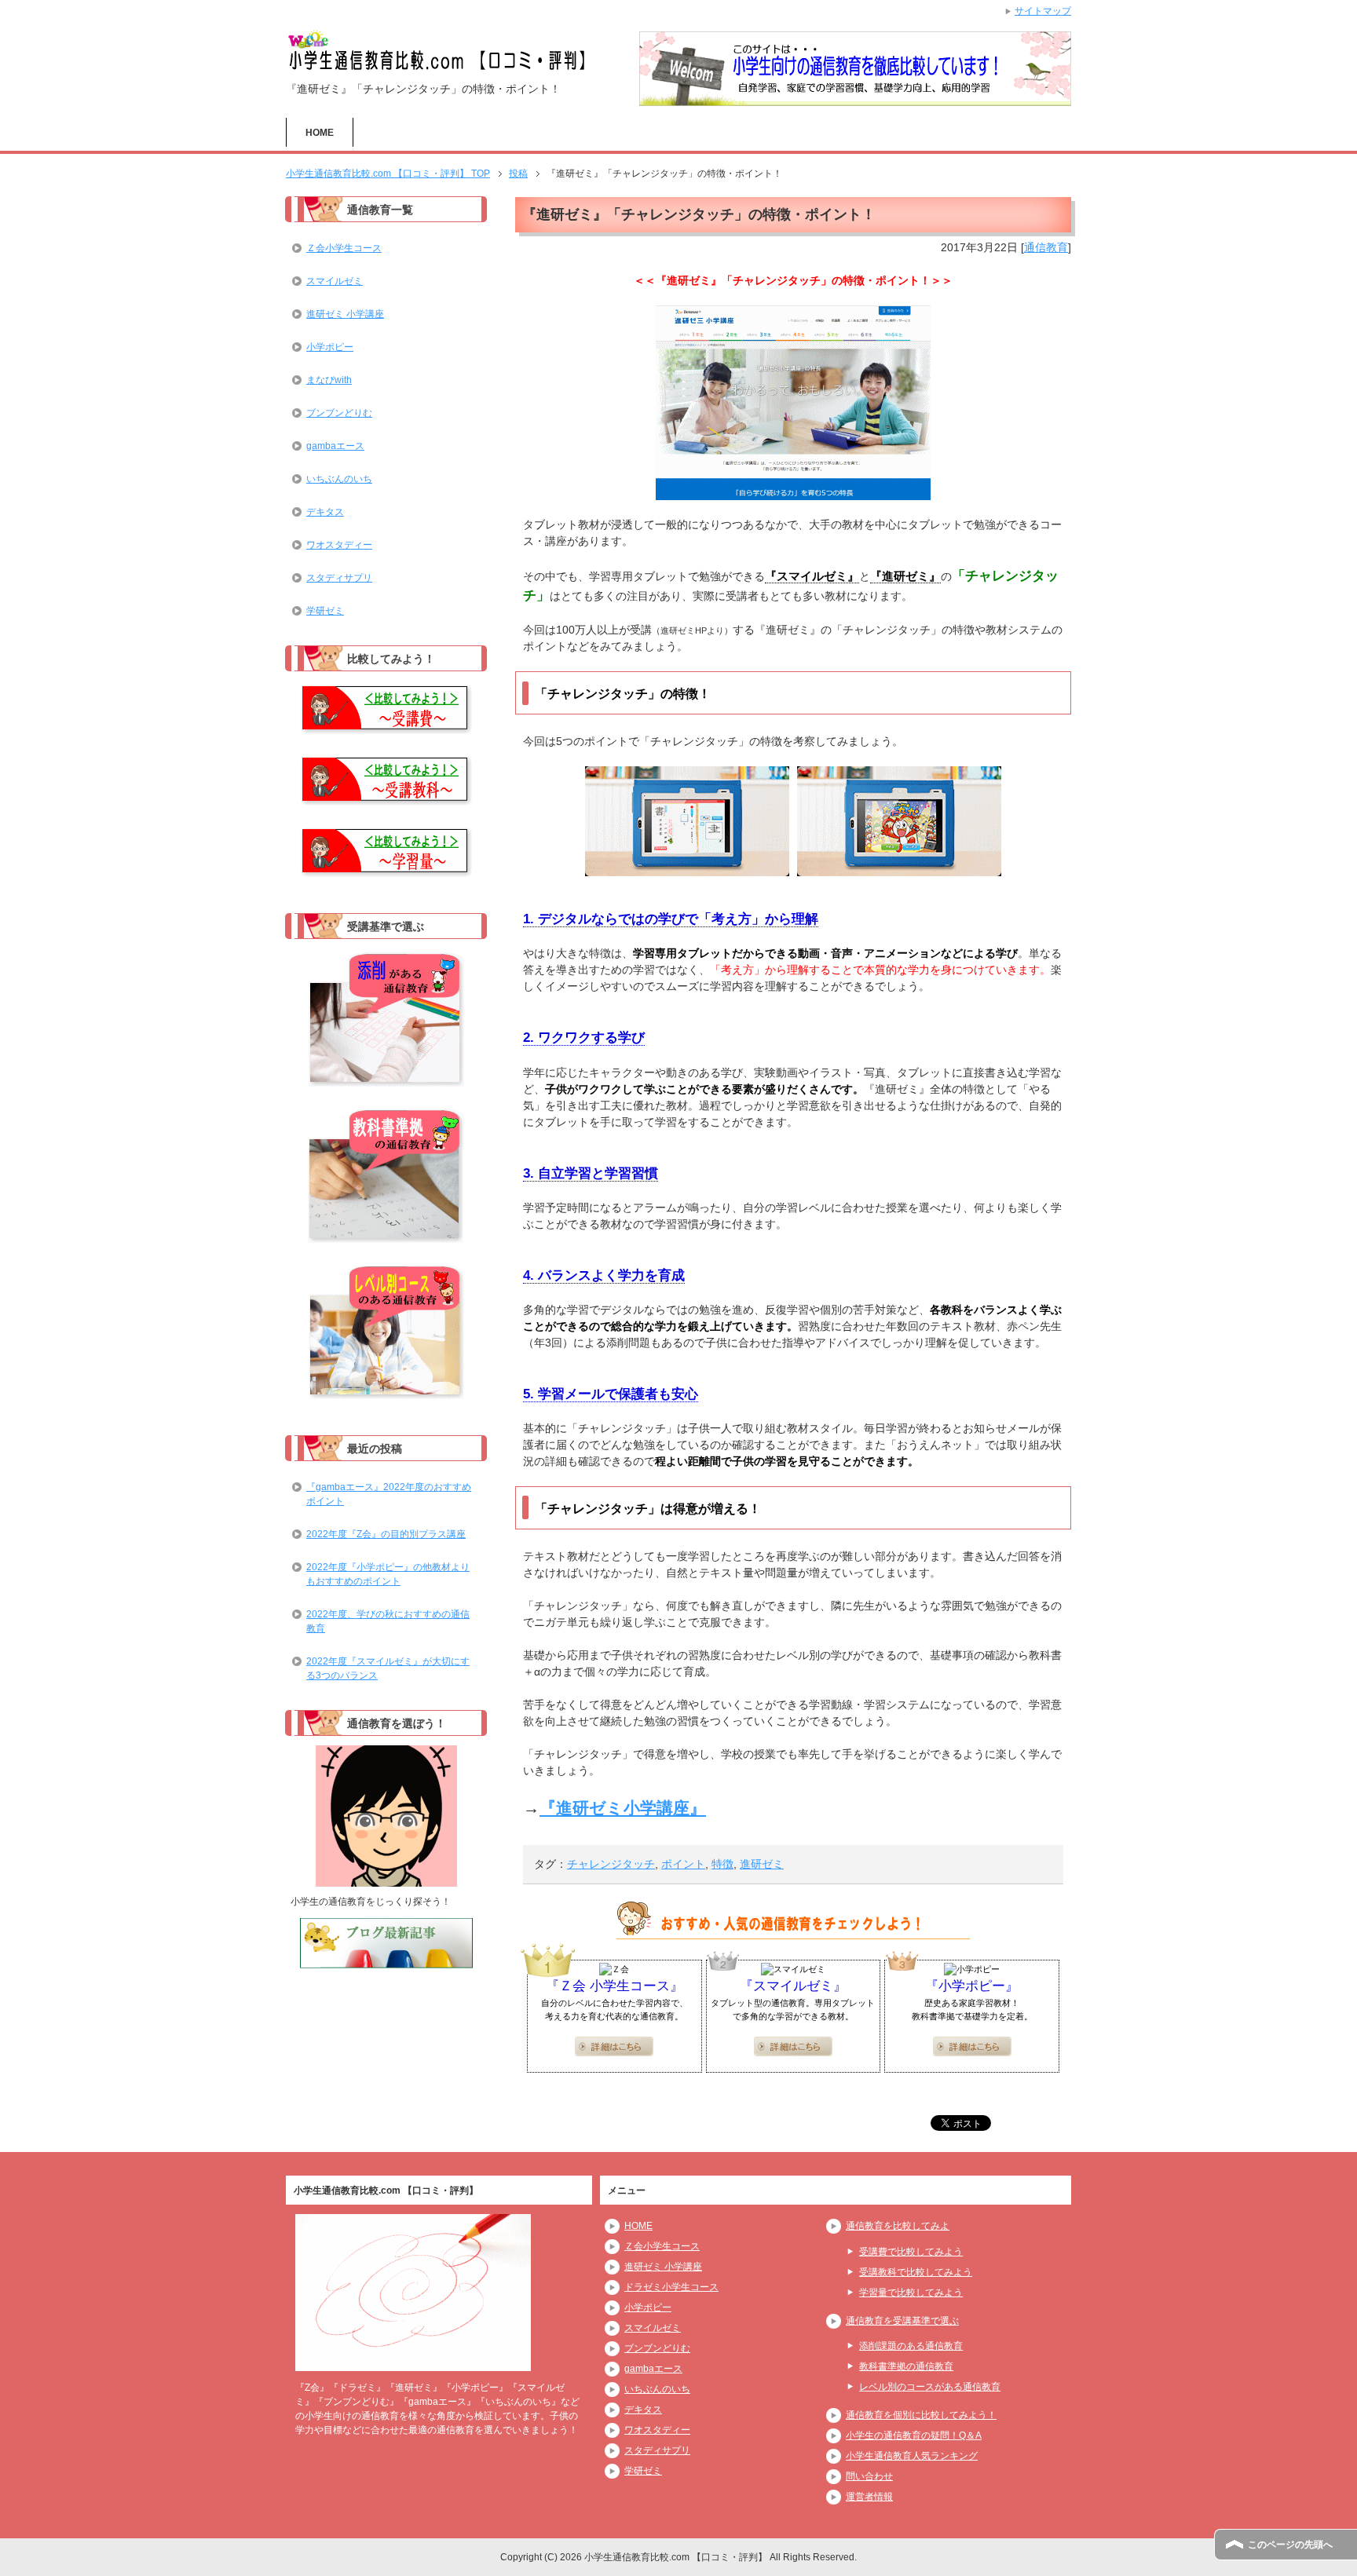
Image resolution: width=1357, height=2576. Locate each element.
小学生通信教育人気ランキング (912, 2456)
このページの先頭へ (1290, 2545)
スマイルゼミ (335, 281)
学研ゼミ (325, 611)
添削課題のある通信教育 (911, 2346)
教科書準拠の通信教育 (906, 2366)
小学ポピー (330, 347)
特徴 (722, 1864)
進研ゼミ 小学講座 (345, 314)
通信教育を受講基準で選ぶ (902, 2321)
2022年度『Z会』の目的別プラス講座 (386, 1534)
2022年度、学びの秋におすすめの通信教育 (388, 1621)
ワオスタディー (339, 545)
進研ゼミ (762, 1864)
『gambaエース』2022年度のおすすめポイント (389, 1494)
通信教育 (1046, 247)
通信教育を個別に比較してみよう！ (921, 2415)
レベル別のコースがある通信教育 (930, 2387)
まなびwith (329, 380)
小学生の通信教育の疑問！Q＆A (914, 2435)
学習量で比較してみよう (911, 2293)
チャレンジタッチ (611, 1864)
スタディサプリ (339, 578)
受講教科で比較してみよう (916, 2272)
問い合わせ (869, 2476)
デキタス (325, 512)
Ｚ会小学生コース (344, 248)
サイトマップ (1043, 11)
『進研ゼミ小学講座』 (623, 1808)
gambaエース (335, 446)
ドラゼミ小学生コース (671, 2287)
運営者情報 (869, 2497)
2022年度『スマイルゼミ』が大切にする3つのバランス (388, 1668)
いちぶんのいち (339, 479)
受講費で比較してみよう (911, 2252)
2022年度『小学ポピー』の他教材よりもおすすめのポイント (388, 1574)
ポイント (683, 1864)
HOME (320, 133)
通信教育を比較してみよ (898, 2226)
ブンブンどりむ (339, 413)
